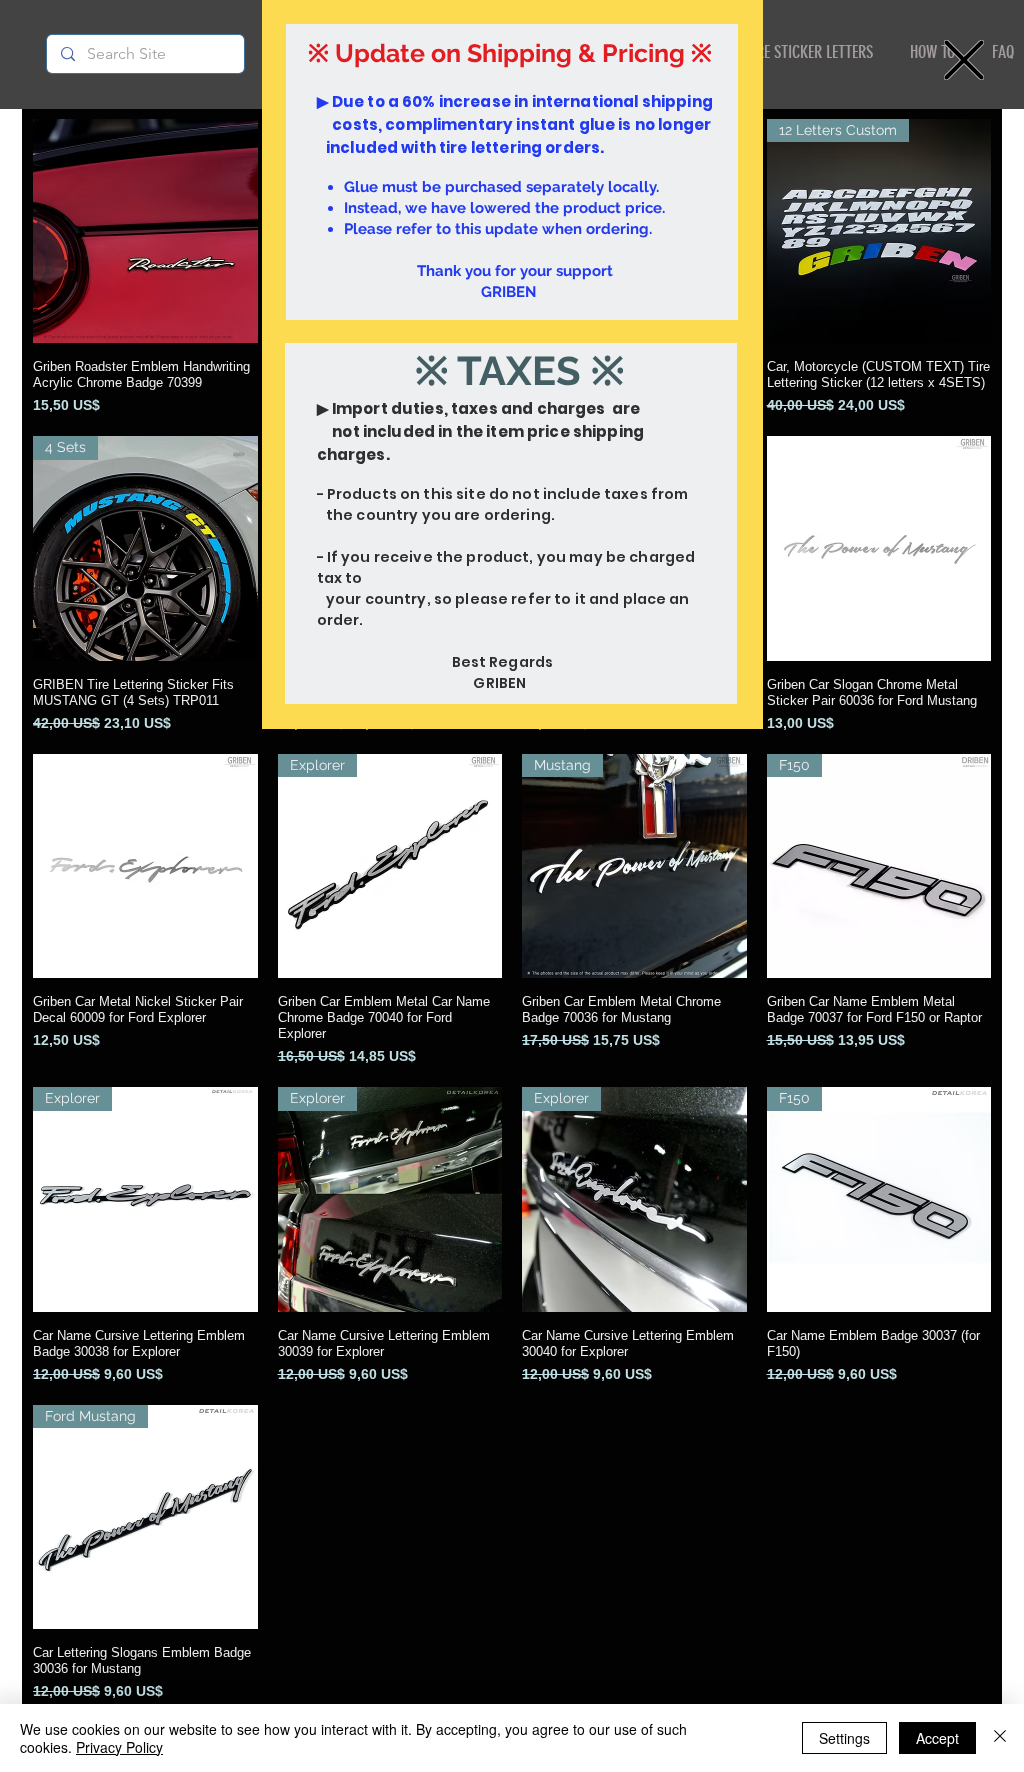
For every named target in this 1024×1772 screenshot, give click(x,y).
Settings (844, 1738)
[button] (964, 60)
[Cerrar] (1000, 1738)
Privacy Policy (119, 1747)
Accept (937, 1738)
